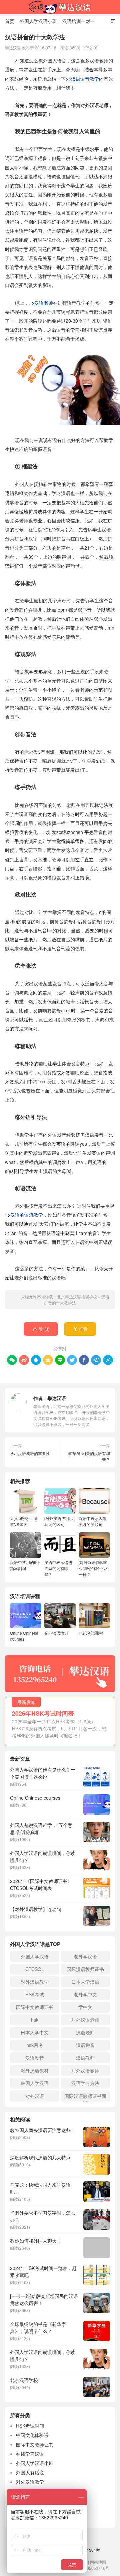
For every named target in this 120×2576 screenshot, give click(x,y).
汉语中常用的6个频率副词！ (25, 1565)
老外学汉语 (85, 1956)
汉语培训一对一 (79, 21)
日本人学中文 (35, 2032)
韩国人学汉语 (35, 2083)
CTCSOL (35, 1969)
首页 (10, 21)
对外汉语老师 (85, 2020)
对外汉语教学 (35, 1982)
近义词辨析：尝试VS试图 (24, 1521)
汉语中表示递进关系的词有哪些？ (58, 1568)
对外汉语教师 (85, 2070)
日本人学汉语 (85, 1982)
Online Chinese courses (24, 1636)
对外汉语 (35, 2096)
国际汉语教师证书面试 (85, 2097)
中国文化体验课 (32, 2435)
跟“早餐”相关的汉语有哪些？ (89, 1456)
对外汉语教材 (35, 2070)
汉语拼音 (85, 2045)
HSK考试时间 (30, 2426)
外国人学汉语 (35, 1956)
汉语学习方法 (85, 2083)
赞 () (41, 1329)
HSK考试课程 (91, 1633)
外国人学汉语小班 (38, 21)
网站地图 (98, 2562)
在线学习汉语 (30, 2454)
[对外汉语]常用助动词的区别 (59, 1521)
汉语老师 (85, 2032)
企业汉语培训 (56, 1633)
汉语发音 (35, 2058)
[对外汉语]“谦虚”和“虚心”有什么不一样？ (94, 1568)
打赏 (80, 1329)
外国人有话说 (30, 2472)
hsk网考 (35, 2045)
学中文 (85, 2007)
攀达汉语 (57, 1398)
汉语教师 (85, 2058)
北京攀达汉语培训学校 (60, 7)
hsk (35, 2020)
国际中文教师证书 (35, 2007)
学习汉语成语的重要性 (30, 1453)
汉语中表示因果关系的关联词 (93, 1521)
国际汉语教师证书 (85, 1969)
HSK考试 (35, 1994)
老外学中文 (85, 1994)
